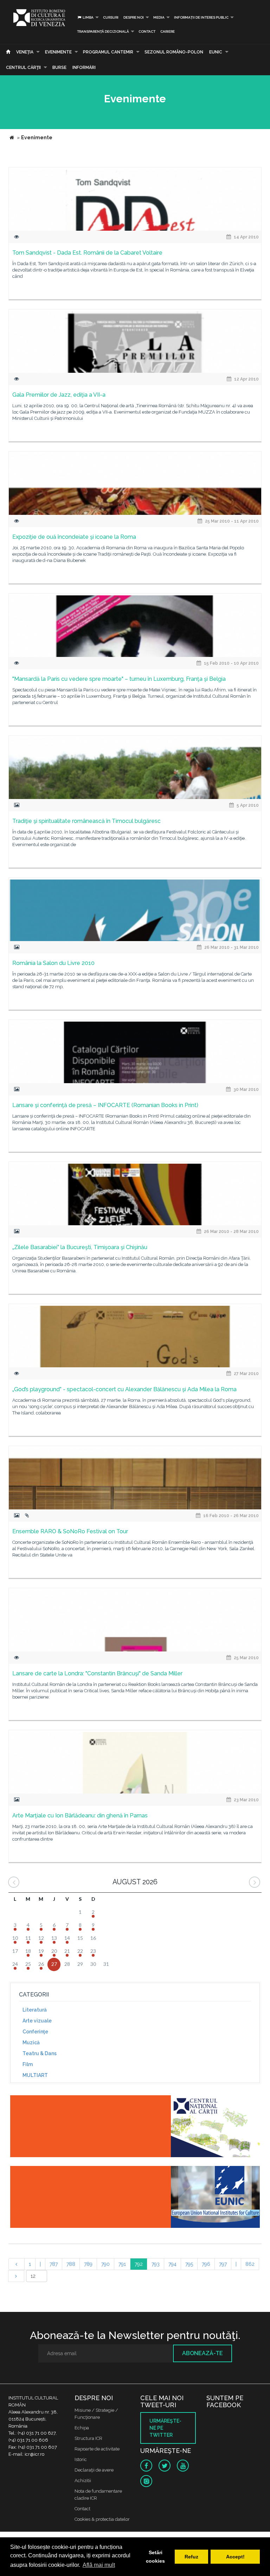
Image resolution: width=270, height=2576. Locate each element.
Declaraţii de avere (94, 2470)
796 (206, 2264)
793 (156, 2264)
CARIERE (168, 31)
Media (159, 17)
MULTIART (35, 2075)
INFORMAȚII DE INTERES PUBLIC (201, 17)
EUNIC (216, 52)
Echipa (82, 2428)
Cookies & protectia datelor (102, 2519)
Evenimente (58, 52)
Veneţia (25, 52)
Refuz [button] (191, 2557)
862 (250, 2264)
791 (122, 2264)
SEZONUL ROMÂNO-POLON (174, 52)
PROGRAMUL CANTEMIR (108, 52)
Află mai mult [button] (99, 2565)
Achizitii (83, 2481)
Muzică (31, 2043)
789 (88, 2264)
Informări (84, 68)
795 (189, 2264)
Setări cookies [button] (155, 2557)
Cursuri (111, 17)
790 (105, 2264)
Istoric (81, 2459)
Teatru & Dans (40, 2053)
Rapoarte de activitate (97, 2449)
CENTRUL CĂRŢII (23, 68)
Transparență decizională (103, 31)
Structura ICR (88, 2438)
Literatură (35, 2010)
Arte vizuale (37, 2021)
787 (54, 2264)
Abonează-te (202, 2353)
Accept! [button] (235, 2557)
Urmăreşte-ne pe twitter (165, 2428)
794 (172, 2264)
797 (223, 2264)
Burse (59, 68)
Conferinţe (35, 2032)
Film (28, 2064)
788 (71, 2264)
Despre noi (134, 17)
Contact (147, 31)
